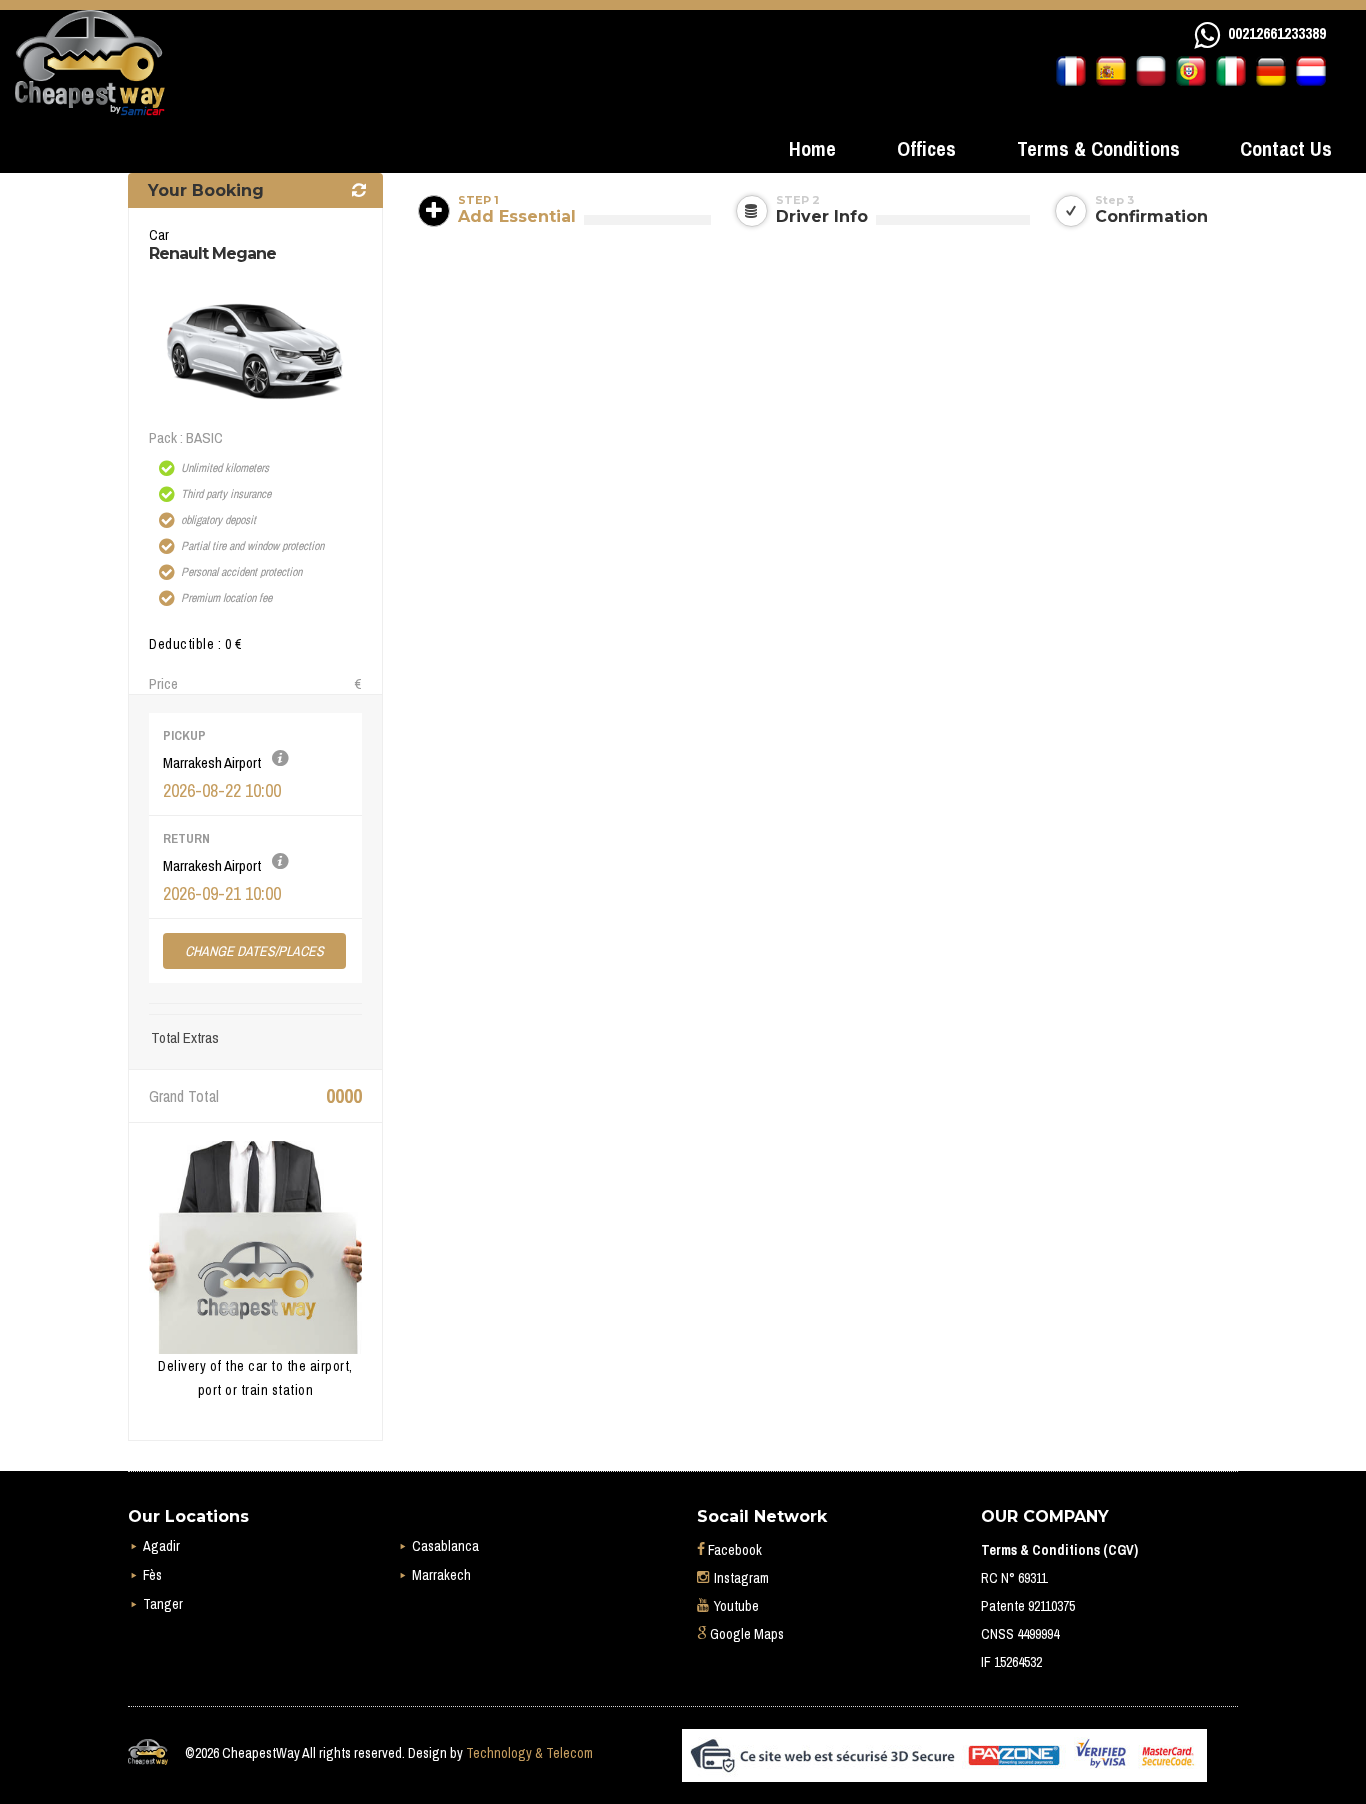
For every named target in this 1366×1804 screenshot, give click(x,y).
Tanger (163, 1604)
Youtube (735, 1606)
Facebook (733, 1550)
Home (812, 148)
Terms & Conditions (1098, 148)
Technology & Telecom (529, 1753)
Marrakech (441, 1575)
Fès (152, 1575)
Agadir (161, 1546)
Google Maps (745, 1634)
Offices (926, 148)
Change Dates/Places (254, 951)
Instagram (740, 1578)
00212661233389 (1277, 33)
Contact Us (1286, 148)
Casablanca (445, 1546)
